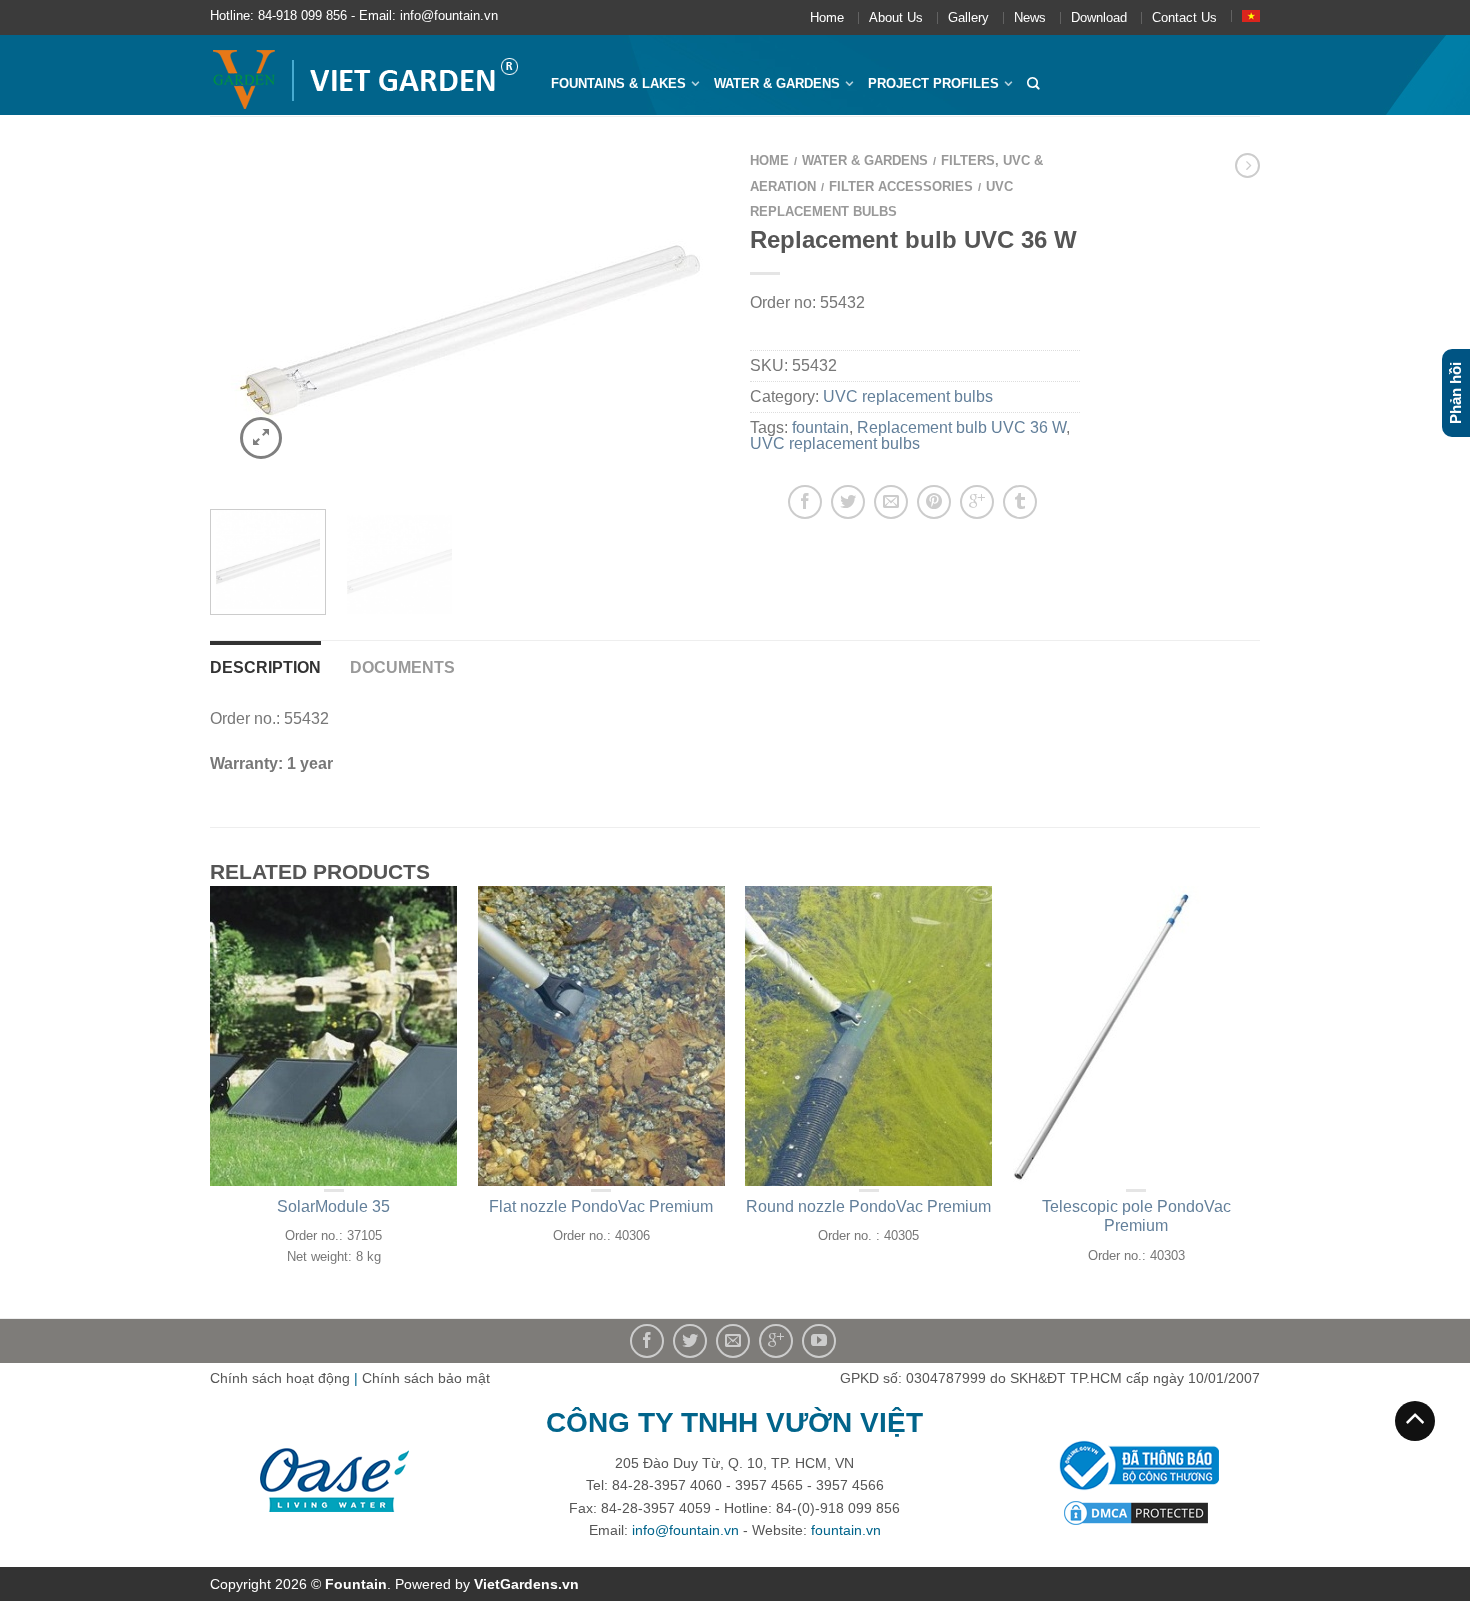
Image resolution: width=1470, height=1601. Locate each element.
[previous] (237, 317)
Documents (402, 667)
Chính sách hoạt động (280, 1378)
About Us (896, 17)
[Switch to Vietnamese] (1251, 16)
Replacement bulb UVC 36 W (961, 427)
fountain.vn (846, 1530)
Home (827, 17)
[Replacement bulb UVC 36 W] (465, 317)
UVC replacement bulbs (908, 396)
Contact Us (1184, 17)
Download (1099, 17)
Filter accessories (901, 186)
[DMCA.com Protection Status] (1136, 1512)
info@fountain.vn (685, 1530)
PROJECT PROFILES (933, 83)
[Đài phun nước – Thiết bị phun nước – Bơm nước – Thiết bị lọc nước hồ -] (365, 75)
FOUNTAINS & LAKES (618, 83)
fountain (820, 427)
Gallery (968, 17)
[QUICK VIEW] (334, 1036)
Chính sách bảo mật (426, 1378)
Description (265, 667)
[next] (693, 317)
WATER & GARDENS (777, 83)
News (1030, 17)
